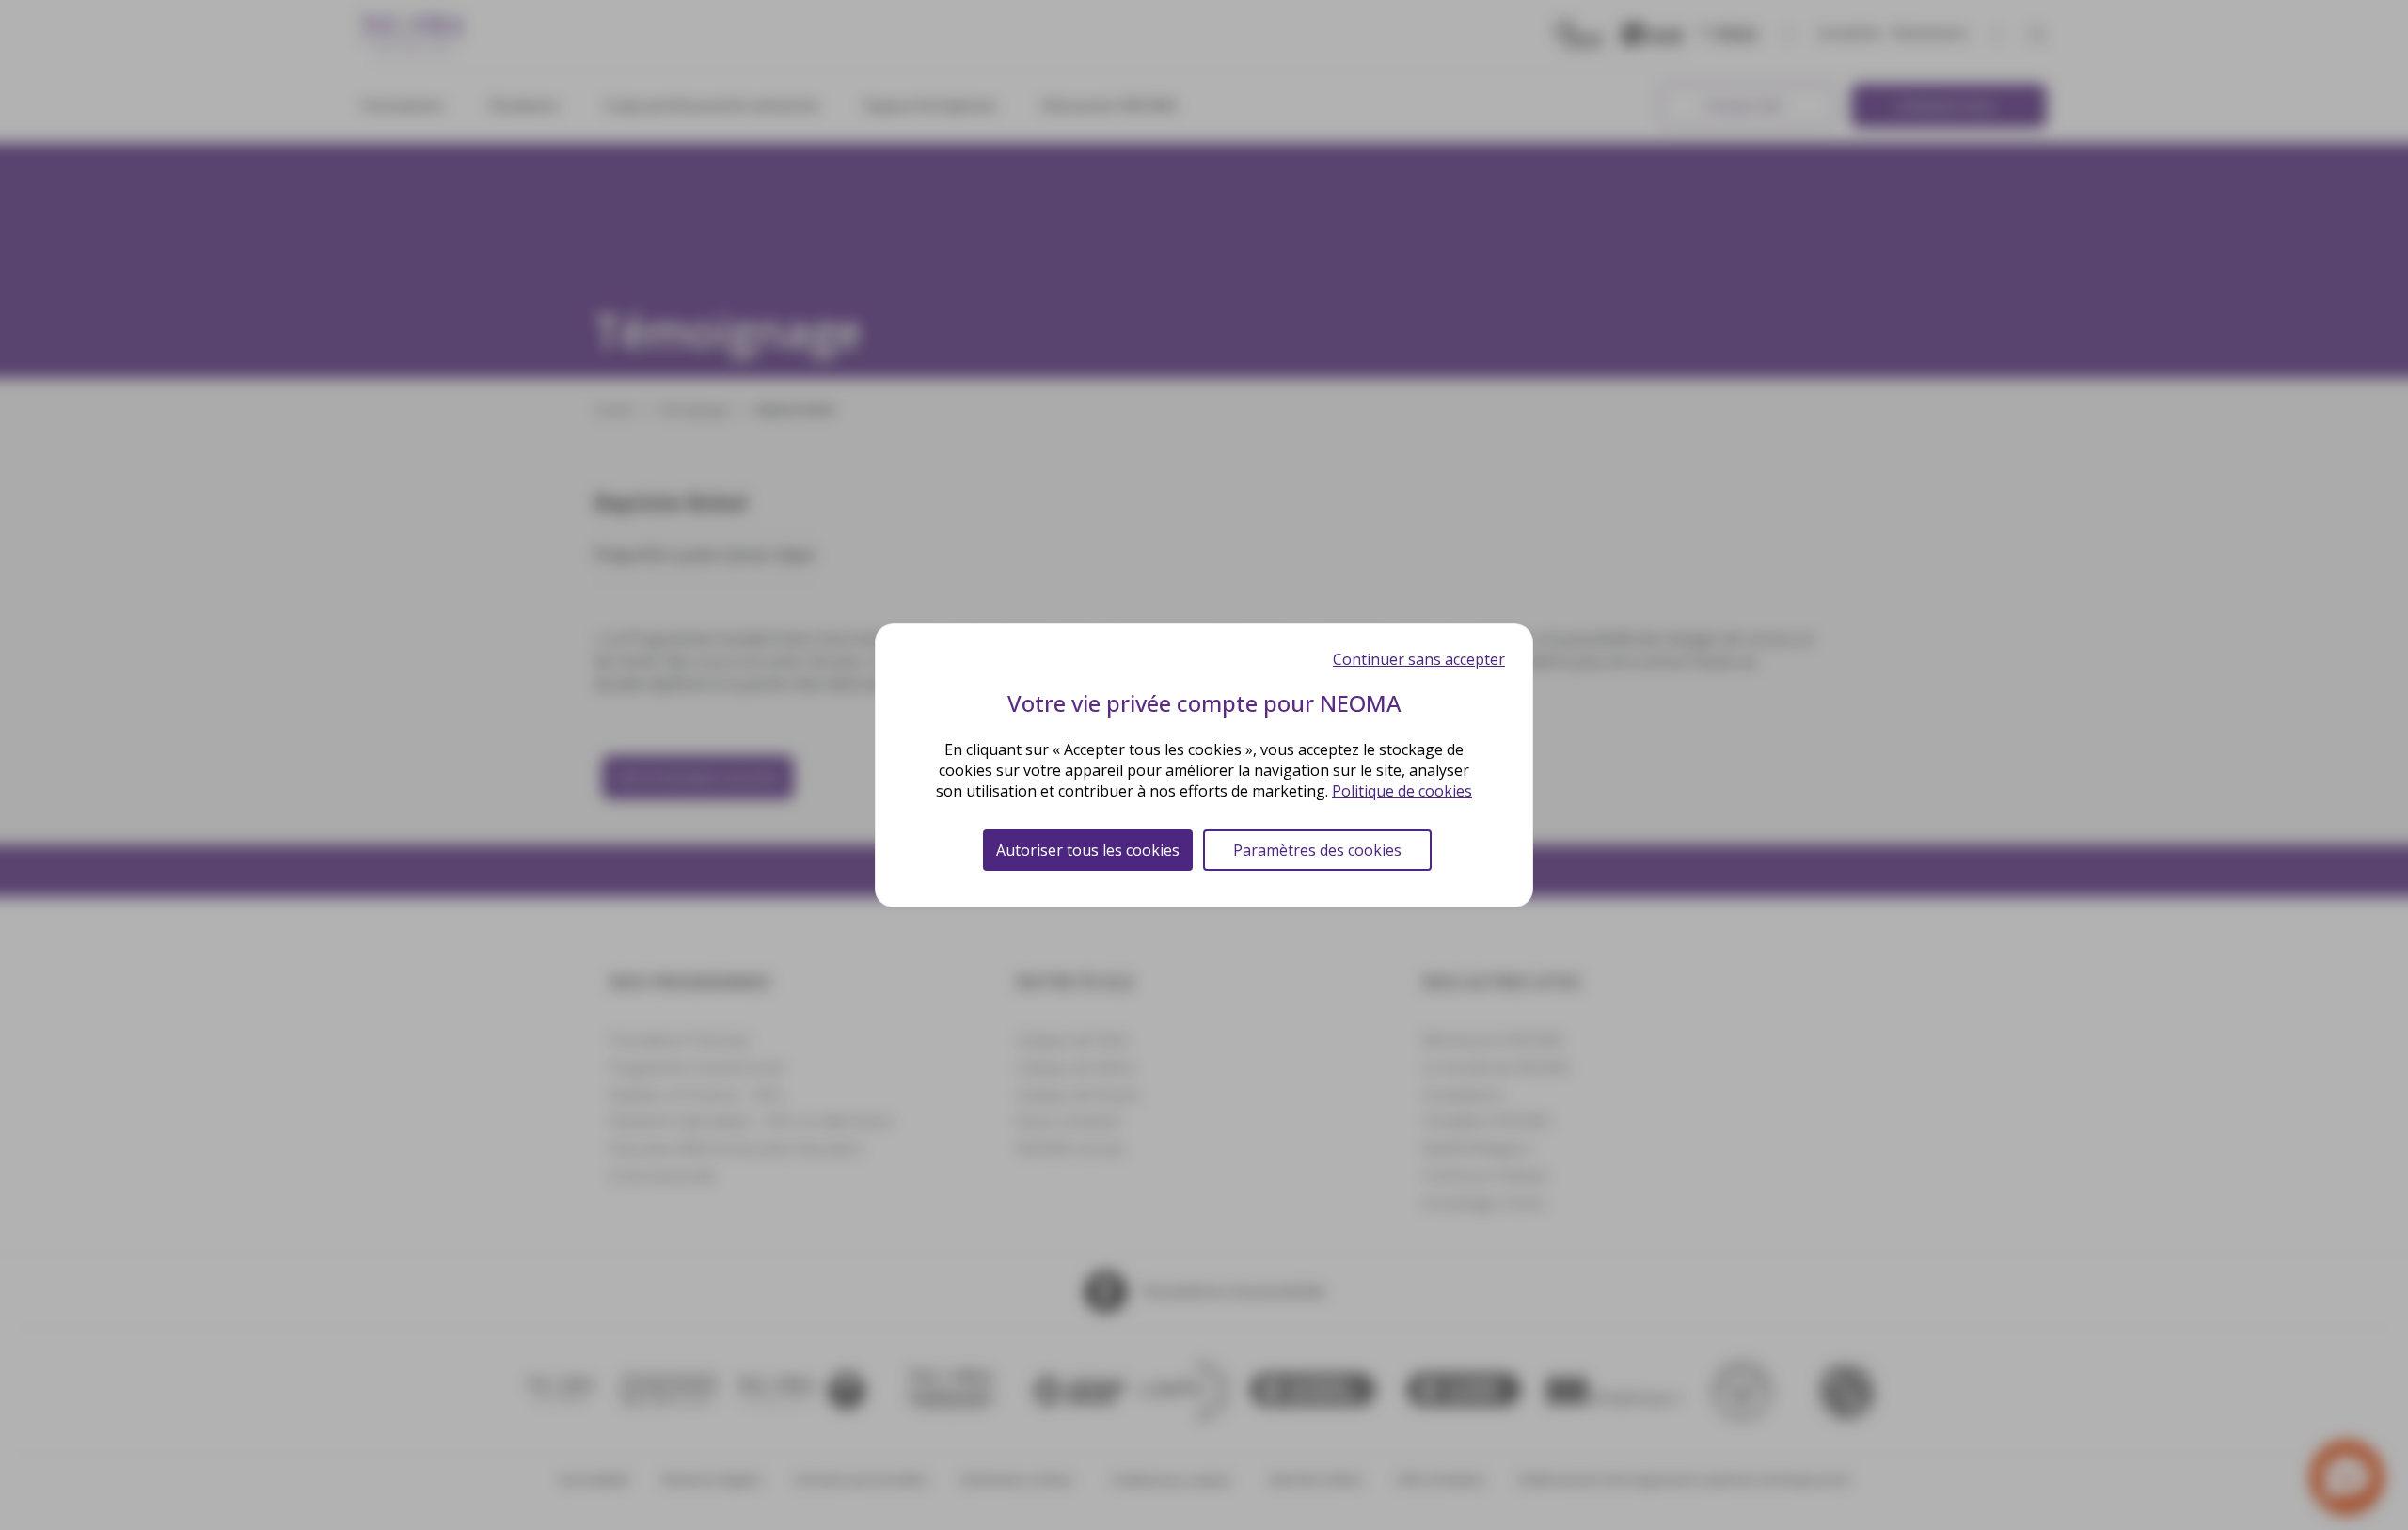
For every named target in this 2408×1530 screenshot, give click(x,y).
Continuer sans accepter (1419, 659)
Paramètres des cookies (1317, 850)
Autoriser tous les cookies (1088, 850)
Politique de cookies (1402, 791)
